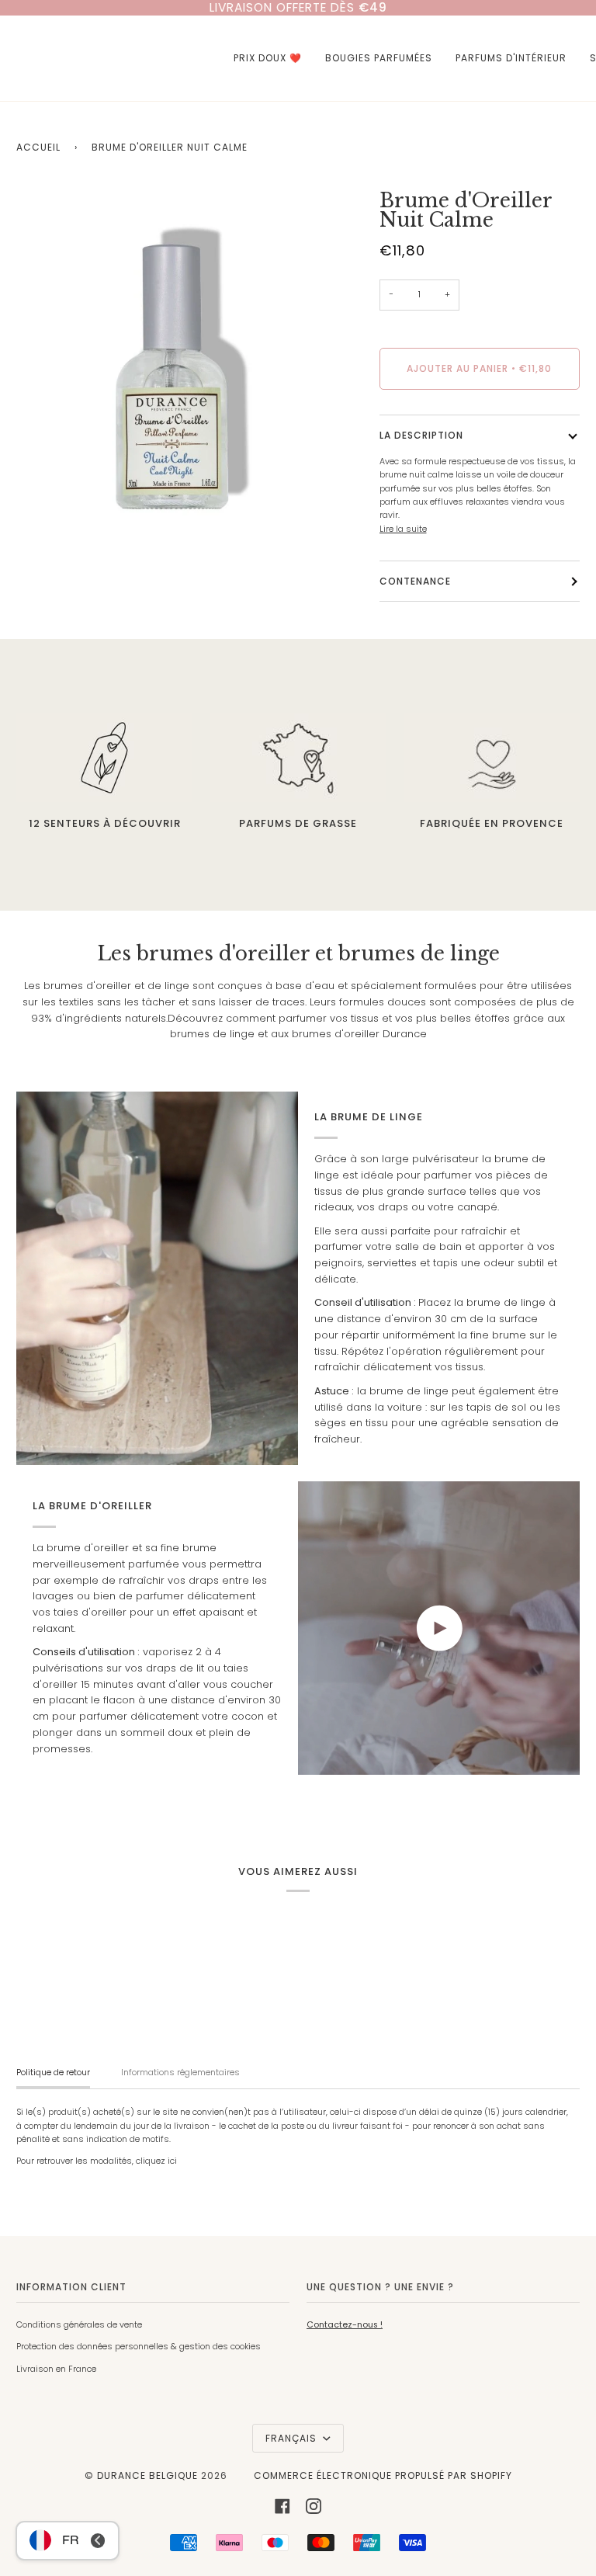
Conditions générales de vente (79, 2325)
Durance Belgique (147, 2475)
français (293, 2438)
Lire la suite (403, 529)
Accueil (38, 147)
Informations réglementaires (180, 2073)
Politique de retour (53, 2073)
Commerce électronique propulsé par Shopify (383, 2475)
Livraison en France (56, 2369)
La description (421, 435)
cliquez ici (156, 2161)
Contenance (415, 581)
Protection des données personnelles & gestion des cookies (139, 2347)
